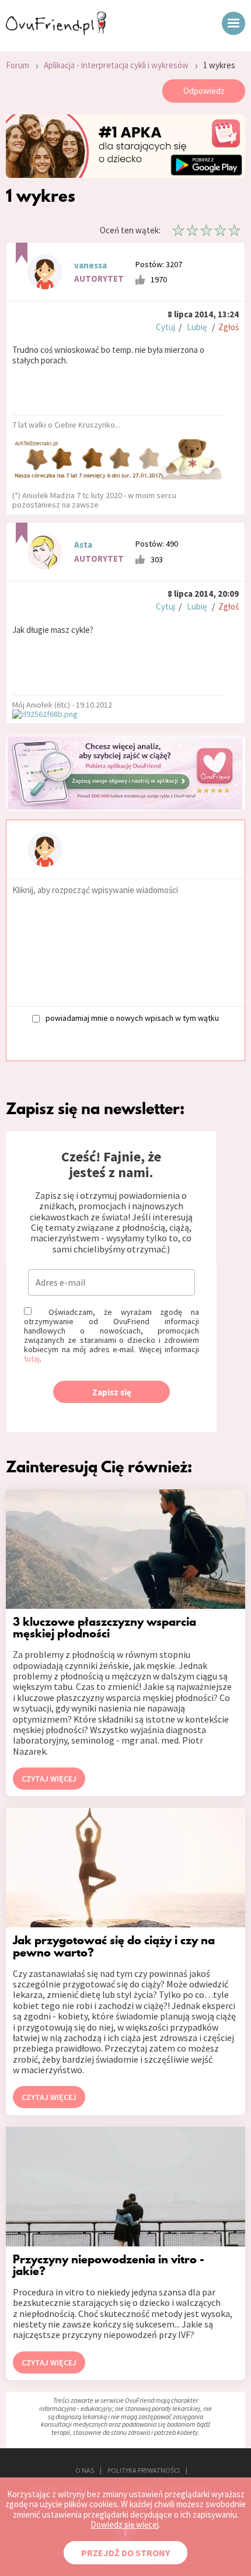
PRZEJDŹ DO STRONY (125, 2553)
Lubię (197, 327)
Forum (18, 65)
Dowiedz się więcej (125, 2524)
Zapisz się (112, 1392)
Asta (83, 545)
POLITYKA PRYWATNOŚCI (144, 2470)
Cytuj (165, 327)
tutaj (32, 1359)
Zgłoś (229, 327)
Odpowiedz (204, 91)
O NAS (85, 2470)
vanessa (90, 265)
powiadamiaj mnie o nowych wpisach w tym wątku (132, 1018)
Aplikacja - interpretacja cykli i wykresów (116, 65)
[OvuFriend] (56, 32)
